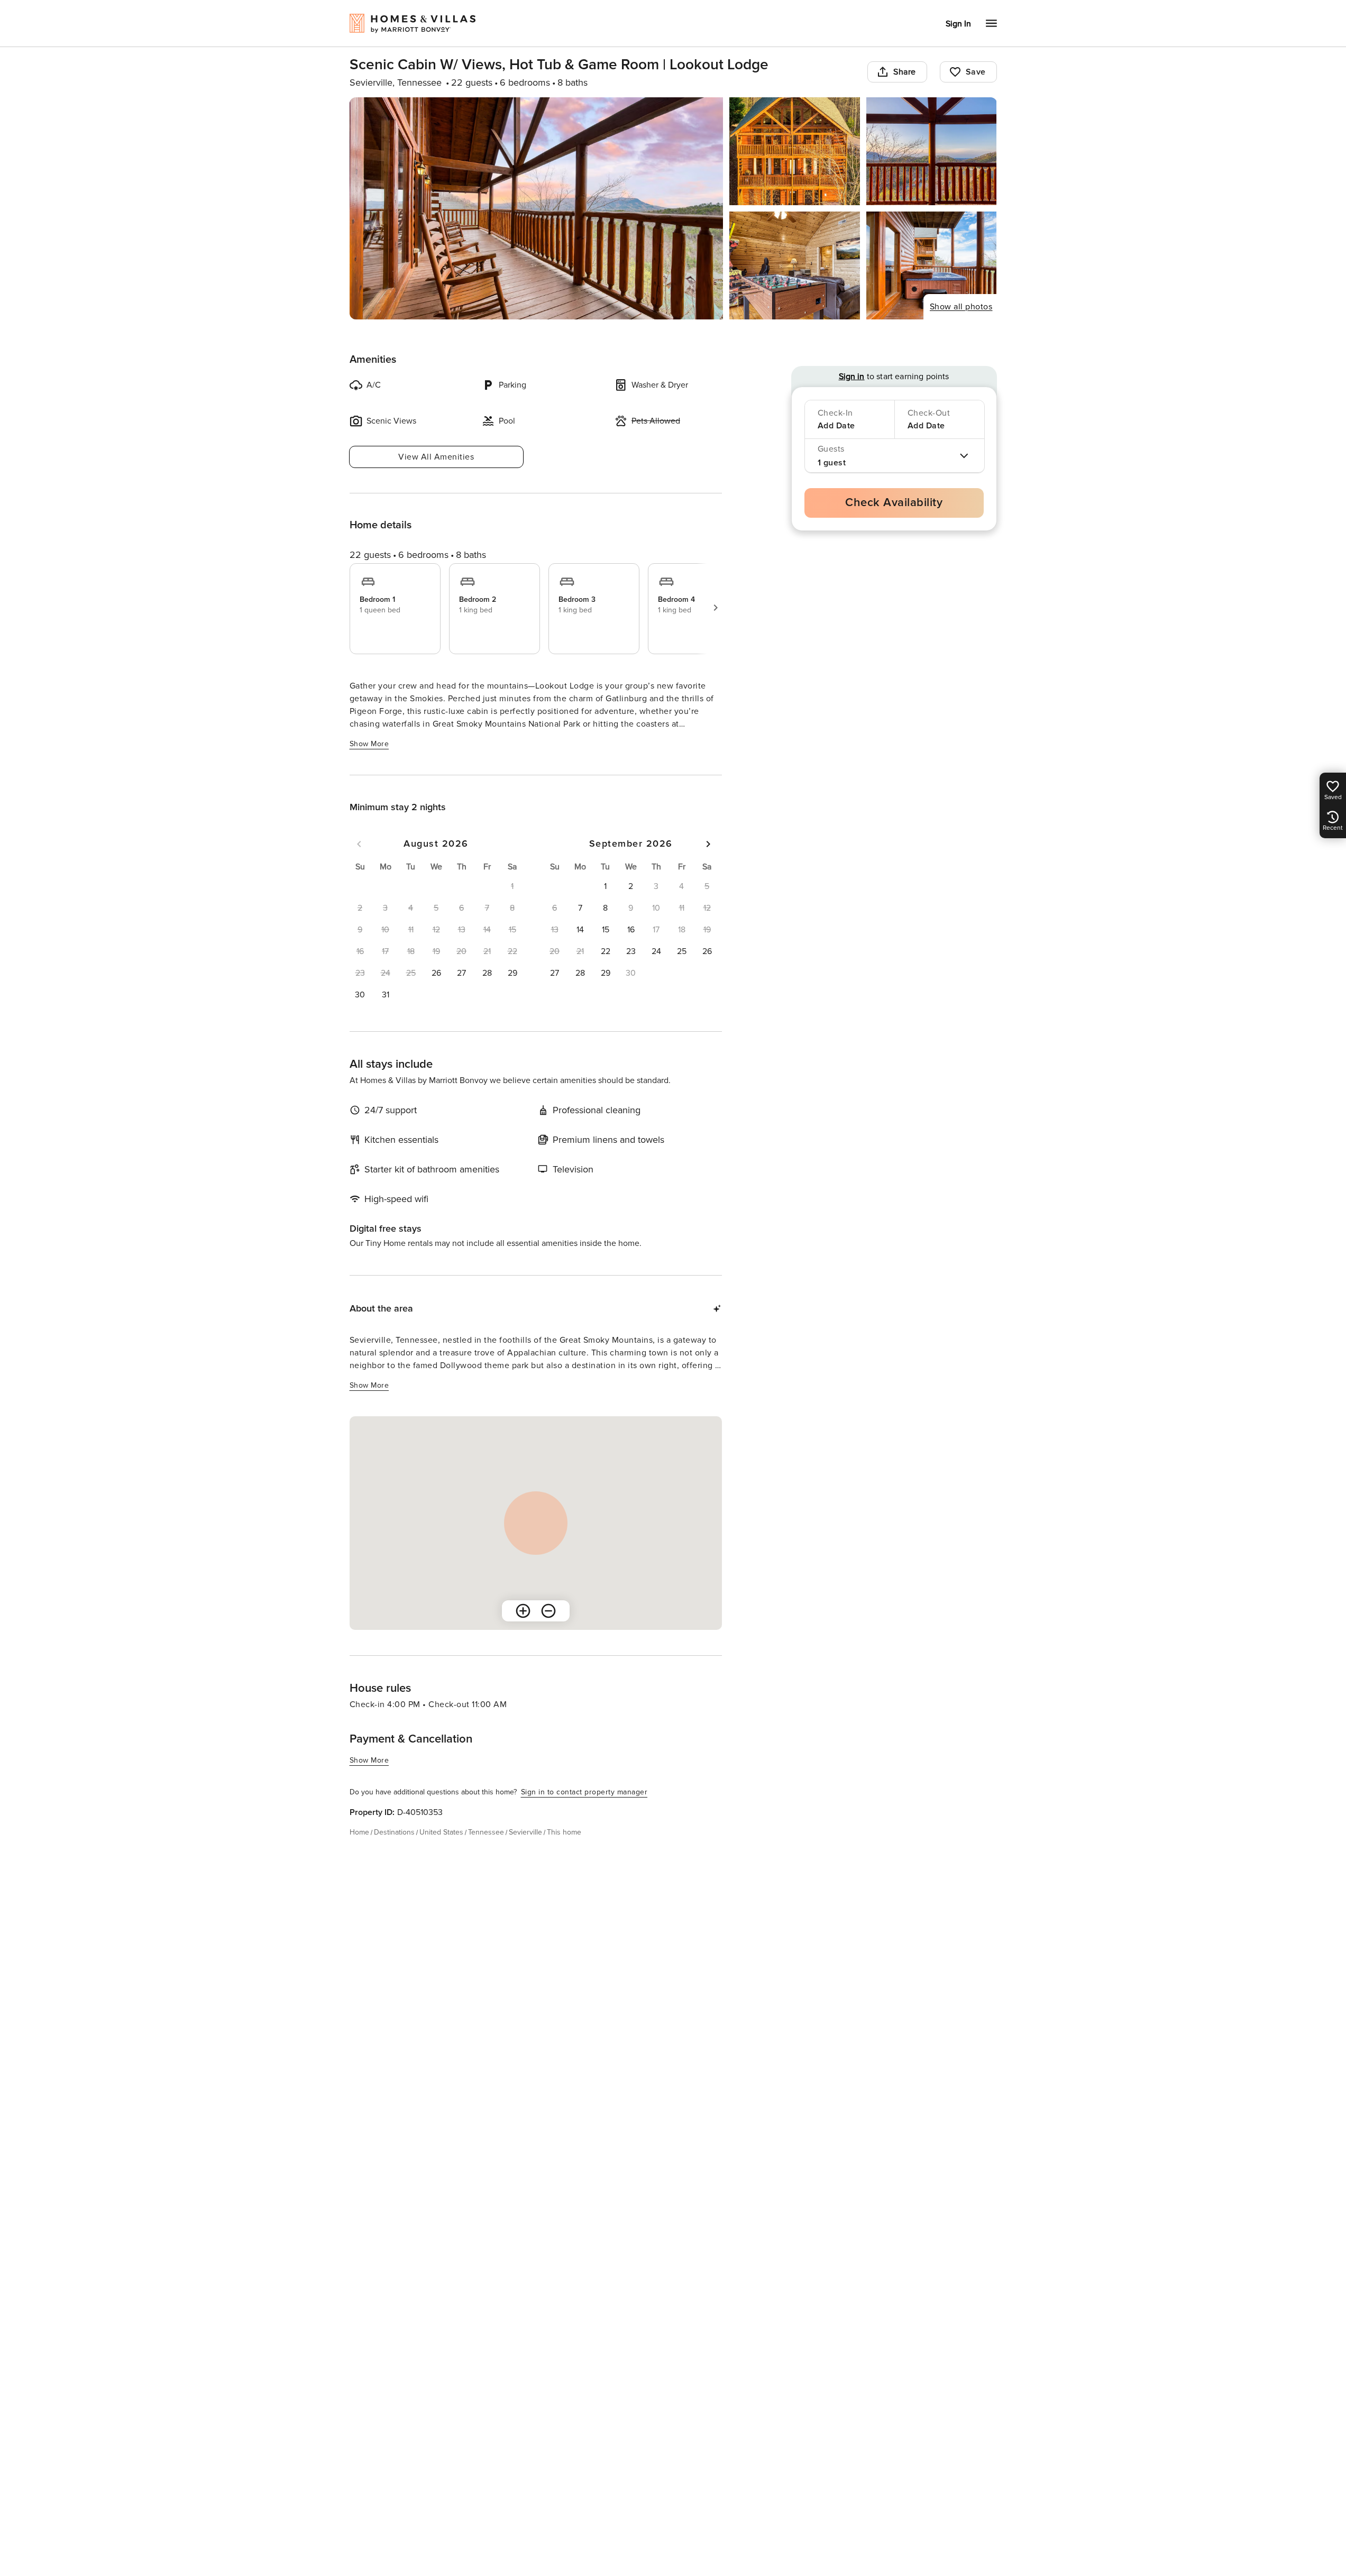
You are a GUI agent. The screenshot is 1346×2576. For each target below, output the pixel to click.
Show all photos (961, 307)
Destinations (394, 1832)
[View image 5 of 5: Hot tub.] (932, 265)
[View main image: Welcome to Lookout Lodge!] (537, 208)
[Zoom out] (548, 1611)
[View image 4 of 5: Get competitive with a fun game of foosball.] (795, 265)
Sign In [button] (958, 24)
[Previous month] (359, 844)
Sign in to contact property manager (584, 1792)
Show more (369, 744)
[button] (436, 973)
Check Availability (894, 503)
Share (905, 72)
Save (976, 72)
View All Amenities (436, 457)
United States (441, 1832)
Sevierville (525, 1832)
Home (359, 1832)
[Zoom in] (523, 1611)
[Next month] (708, 844)
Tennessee (486, 1832)
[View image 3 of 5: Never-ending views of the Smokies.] (932, 151)
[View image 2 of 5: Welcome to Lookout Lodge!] (795, 151)
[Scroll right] (716, 608)
